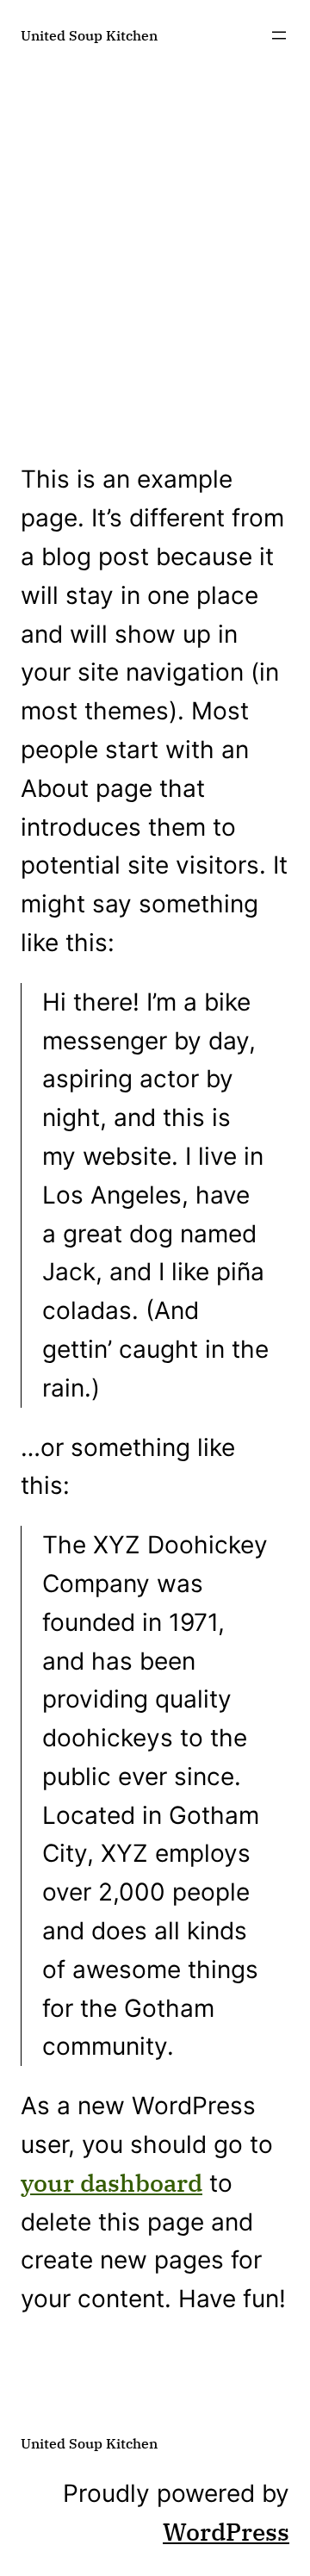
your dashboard (112, 2183)
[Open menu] (279, 35)
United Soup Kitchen (89, 35)
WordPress (226, 2532)
